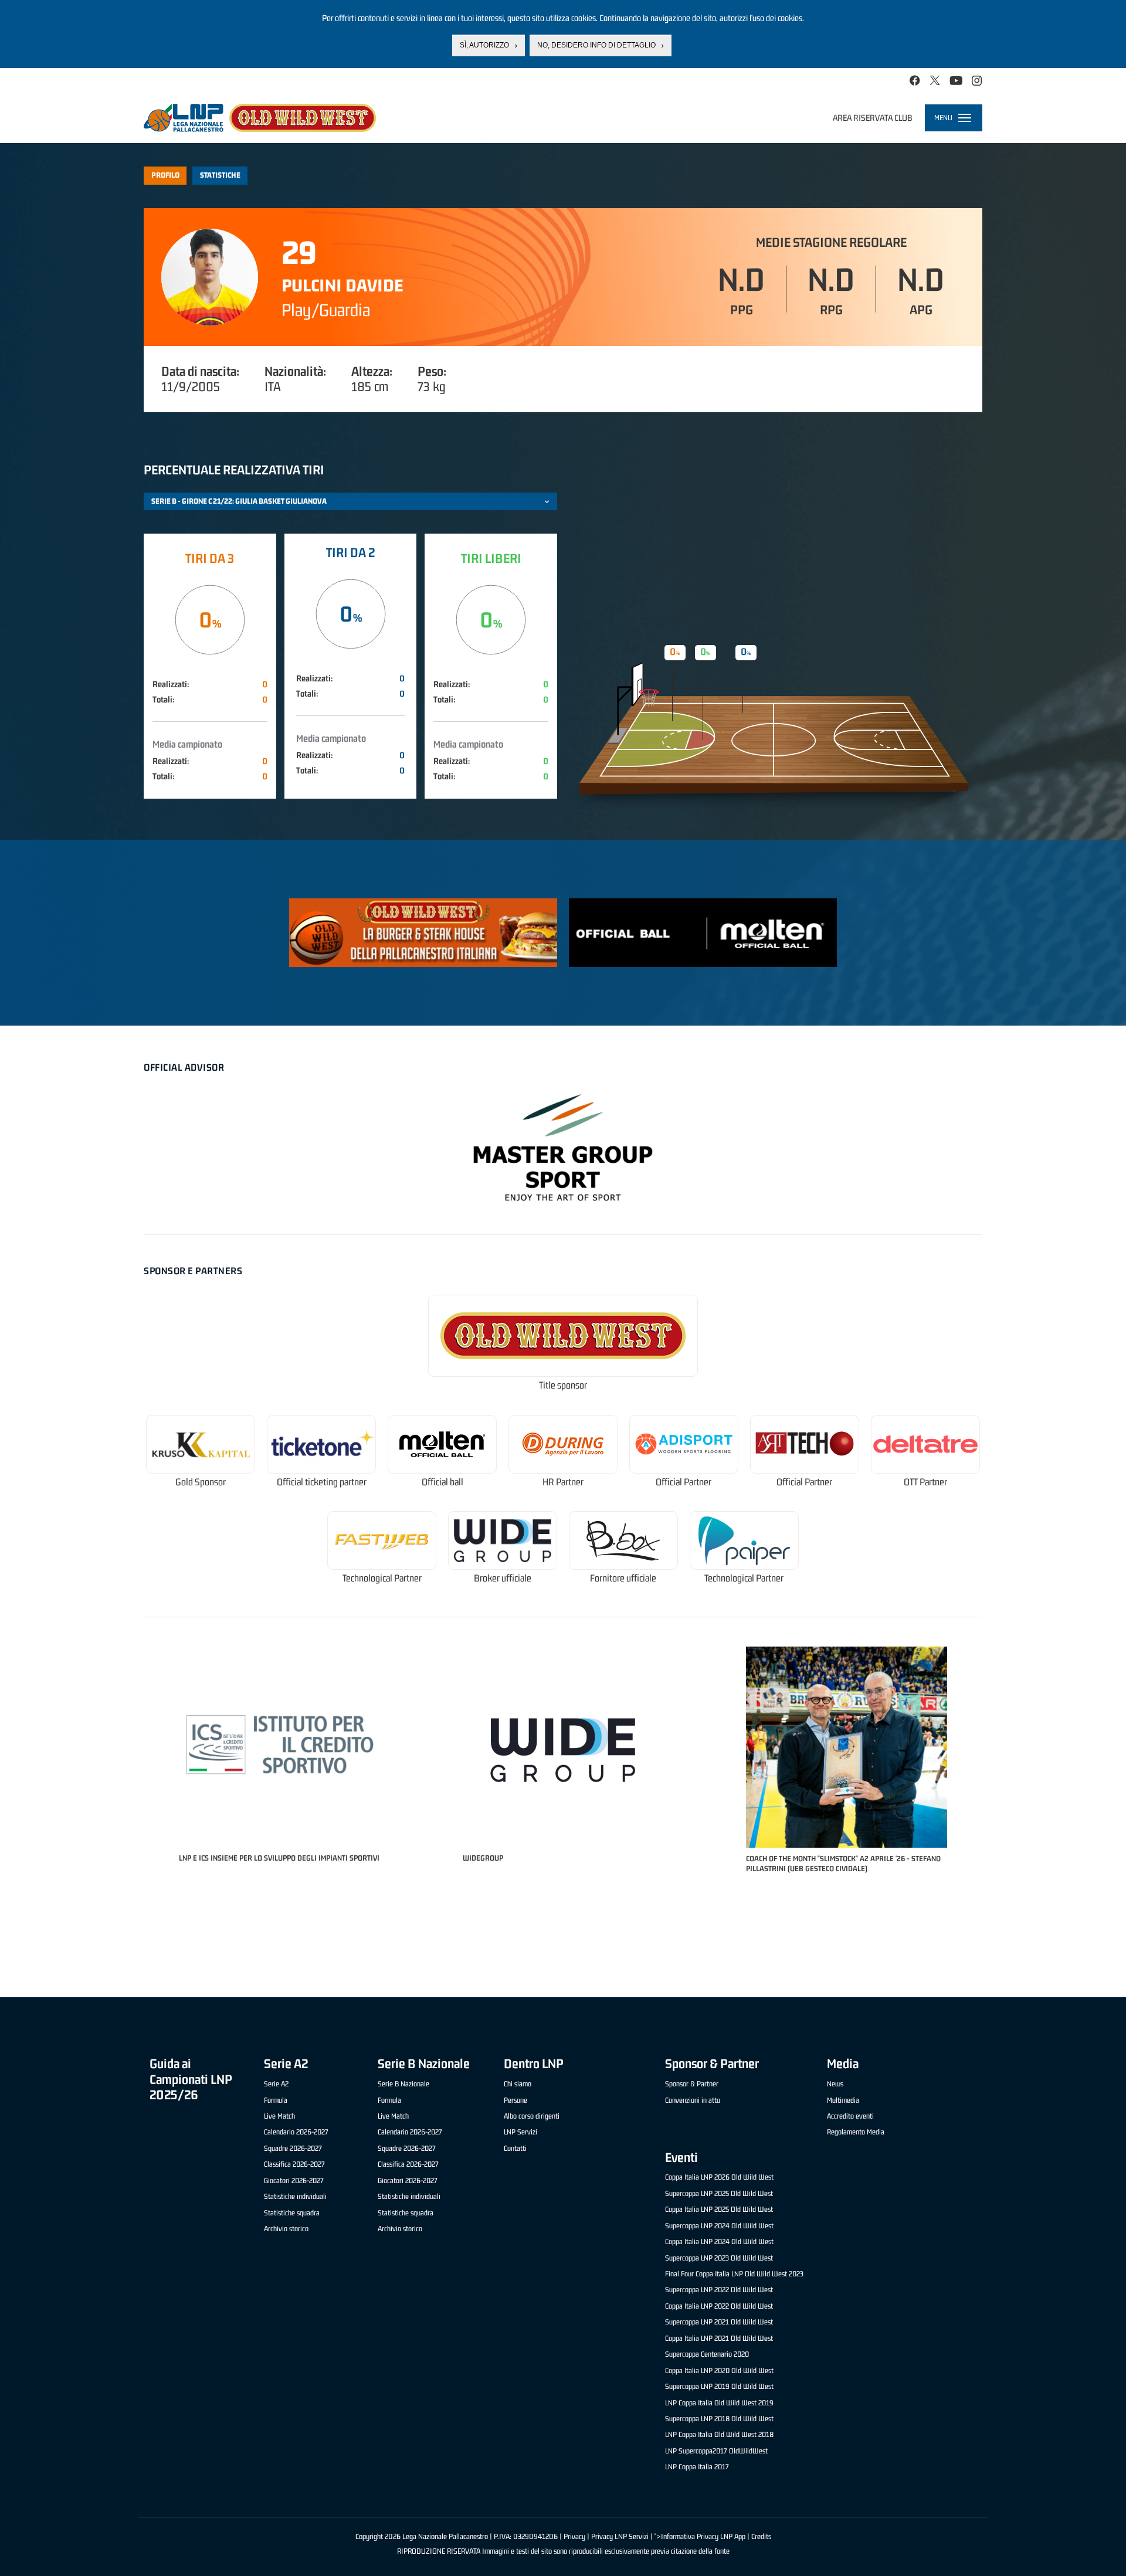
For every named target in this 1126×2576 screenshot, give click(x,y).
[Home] (260, 118)
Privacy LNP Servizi (620, 2536)
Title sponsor (563, 1385)
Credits (761, 2536)
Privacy (574, 2536)
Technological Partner (382, 1578)
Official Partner (684, 1482)
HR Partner (563, 1482)
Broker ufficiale (503, 1578)
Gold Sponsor (201, 1482)
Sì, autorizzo (484, 45)
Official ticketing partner (322, 1482)
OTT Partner (925, 1482)
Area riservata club (873, 118)
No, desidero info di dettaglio (596, 45)
